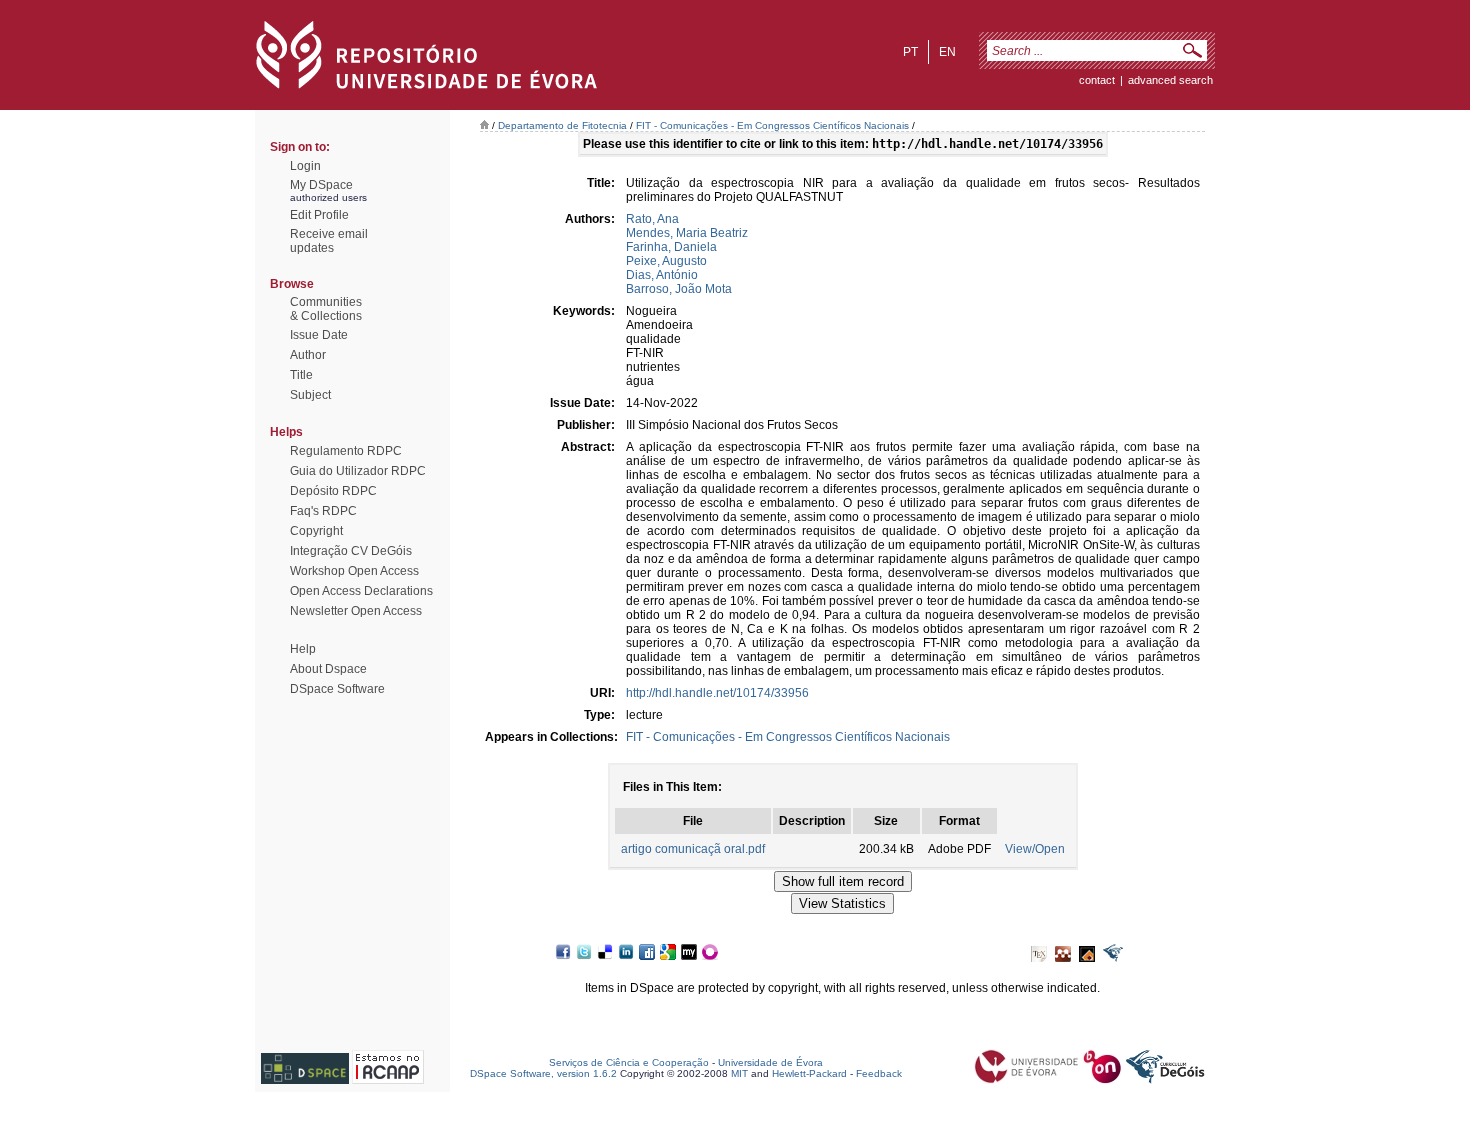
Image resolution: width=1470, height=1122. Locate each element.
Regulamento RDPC (346, 451)
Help (303, 649)
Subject (310, 395)
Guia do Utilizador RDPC (358, 471)
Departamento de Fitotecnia (562, 125)
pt (910, 52)
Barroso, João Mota (679, 289)
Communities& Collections (326, 309)
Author (308, 355)
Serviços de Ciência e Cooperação (629, 1062)
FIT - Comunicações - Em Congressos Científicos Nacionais (772, 125)
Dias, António (662, 275)
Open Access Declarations (361, 591)
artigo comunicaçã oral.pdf (693, 849)
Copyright (316, 531)
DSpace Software (337, 689)
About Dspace (328, 669)
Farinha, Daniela (671, 247)
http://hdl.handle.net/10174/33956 (717, 693)
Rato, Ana (652, 219)
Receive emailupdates (329, 241)
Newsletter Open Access (356, 611)
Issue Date (319, 335)
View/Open (1035, 849)
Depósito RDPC (333, 491)
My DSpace (321, 185)
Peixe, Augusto (666, 261)
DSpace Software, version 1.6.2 (543, 1073)
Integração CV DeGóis (351, 551)
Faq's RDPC (323, 511)
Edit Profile (319, 215)
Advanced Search (1170, 80)
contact (1097, 80)
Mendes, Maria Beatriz (687, 233)
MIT (739, 1073)
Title (301, 375)
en (947, 52)
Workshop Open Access (354, 571)
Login (305, 166)
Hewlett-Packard (809, 1073)
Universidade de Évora (770, 1062)
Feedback (879, 1073)
